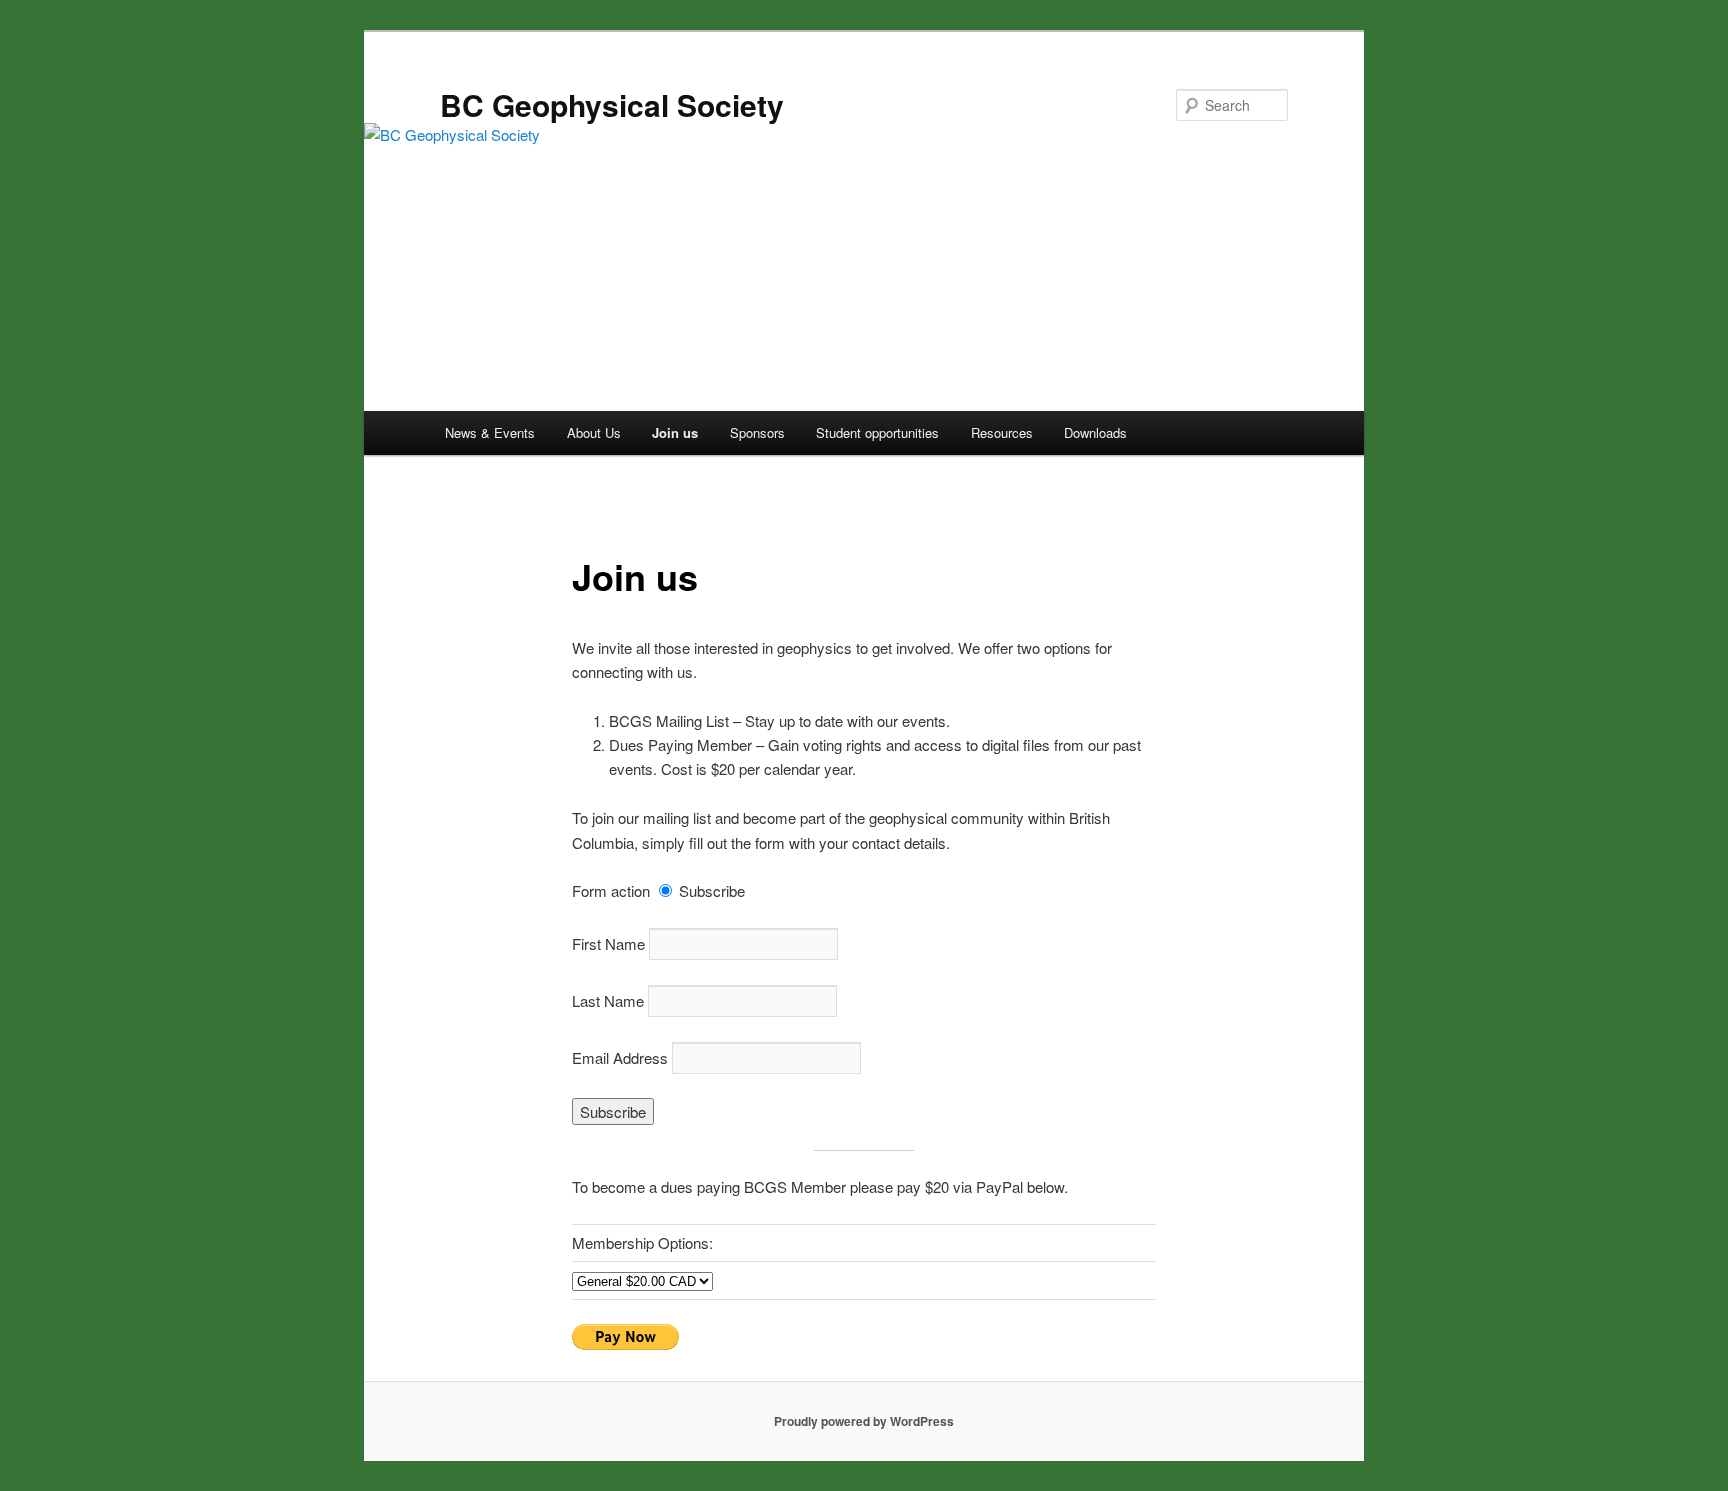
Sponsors (757, 432)
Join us (675, 432)
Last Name (608, 1000)
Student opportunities (877, 432)
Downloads (1095, 432)
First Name (608, 943)
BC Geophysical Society (612, 104)
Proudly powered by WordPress (864, 1421)
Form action (611, 890)
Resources (1002, 432)
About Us (594, 432)
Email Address (620, 1057)
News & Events (490, 432)
